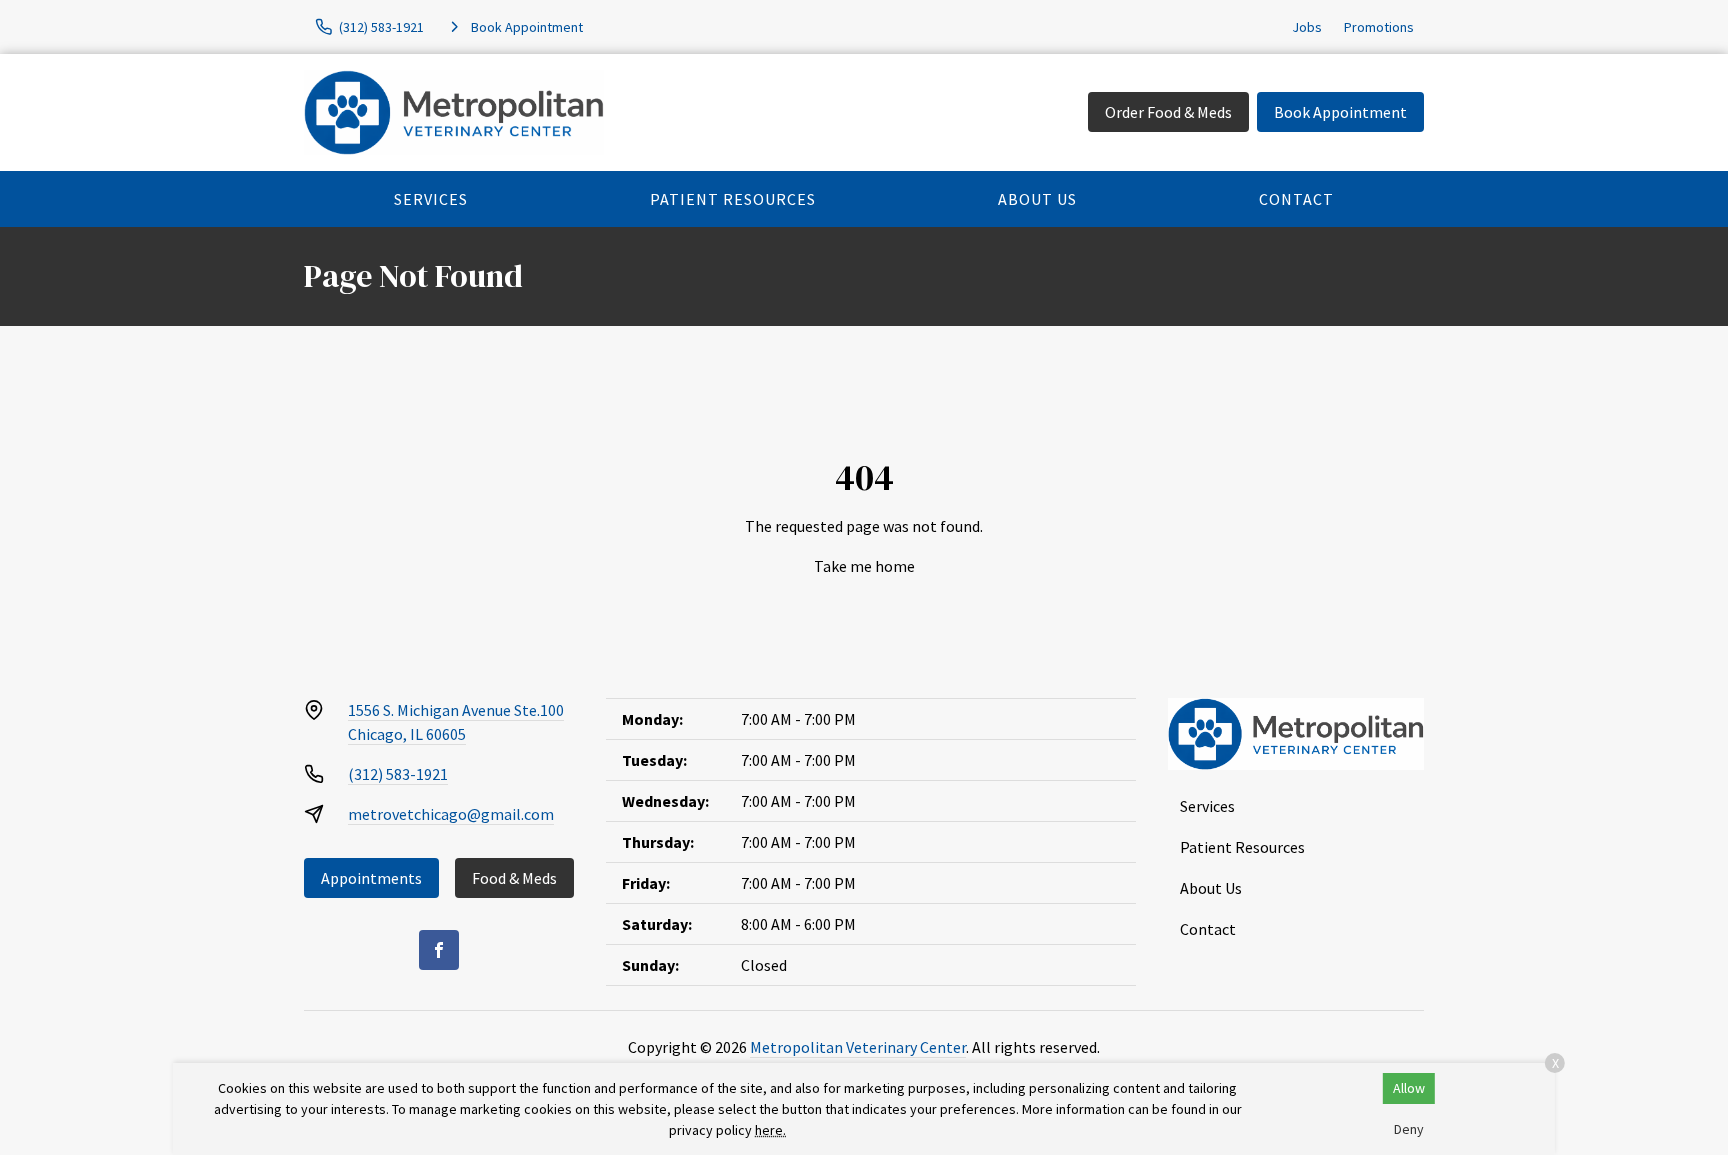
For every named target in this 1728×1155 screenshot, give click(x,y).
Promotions (1379, 27)
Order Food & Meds (1168, 112)
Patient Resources (733, 199)
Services (431, 199)
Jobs (1307, 27)
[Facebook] (439, 950)
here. (770, 1130)
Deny (1409, 1129)
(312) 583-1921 (398, 774)
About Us (1037, 199)
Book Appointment (1340, 112)
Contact (1296, 199)
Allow (1409, 1088)
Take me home (864, 566)
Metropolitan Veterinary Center (858, 1047)
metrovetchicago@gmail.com (451, 814)
